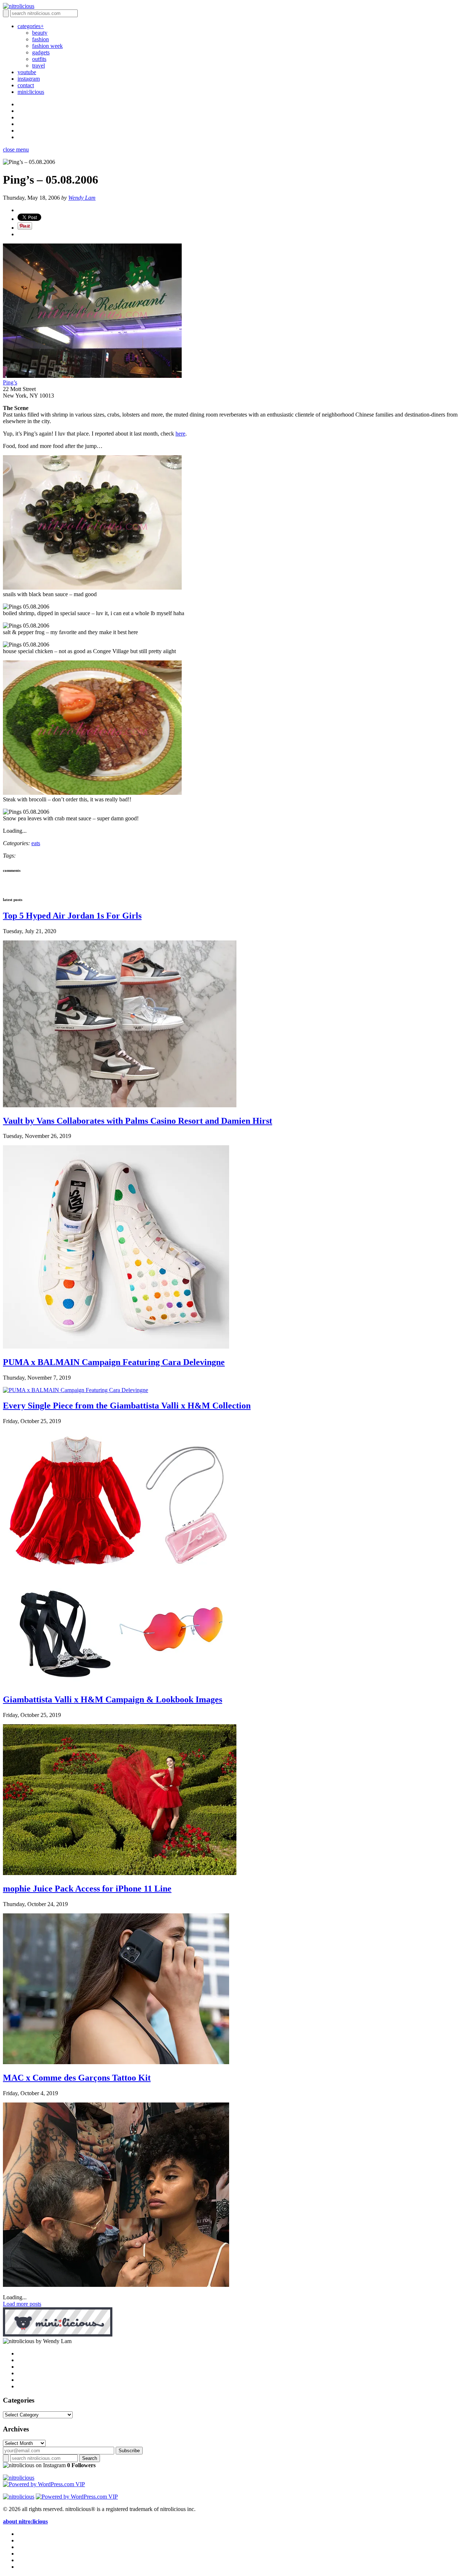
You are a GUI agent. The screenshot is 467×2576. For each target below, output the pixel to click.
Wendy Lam (82, 198)
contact (26, 85)
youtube (27, 72)
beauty (40, 33)
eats (36, 843)
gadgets (41, 52)
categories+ (31, 26)
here (180, 434)
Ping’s (10, 382)
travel (38, 66)
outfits (39, 59)
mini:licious (31, 92)
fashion (40, 39)
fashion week (47, 46)
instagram (29, 79)
